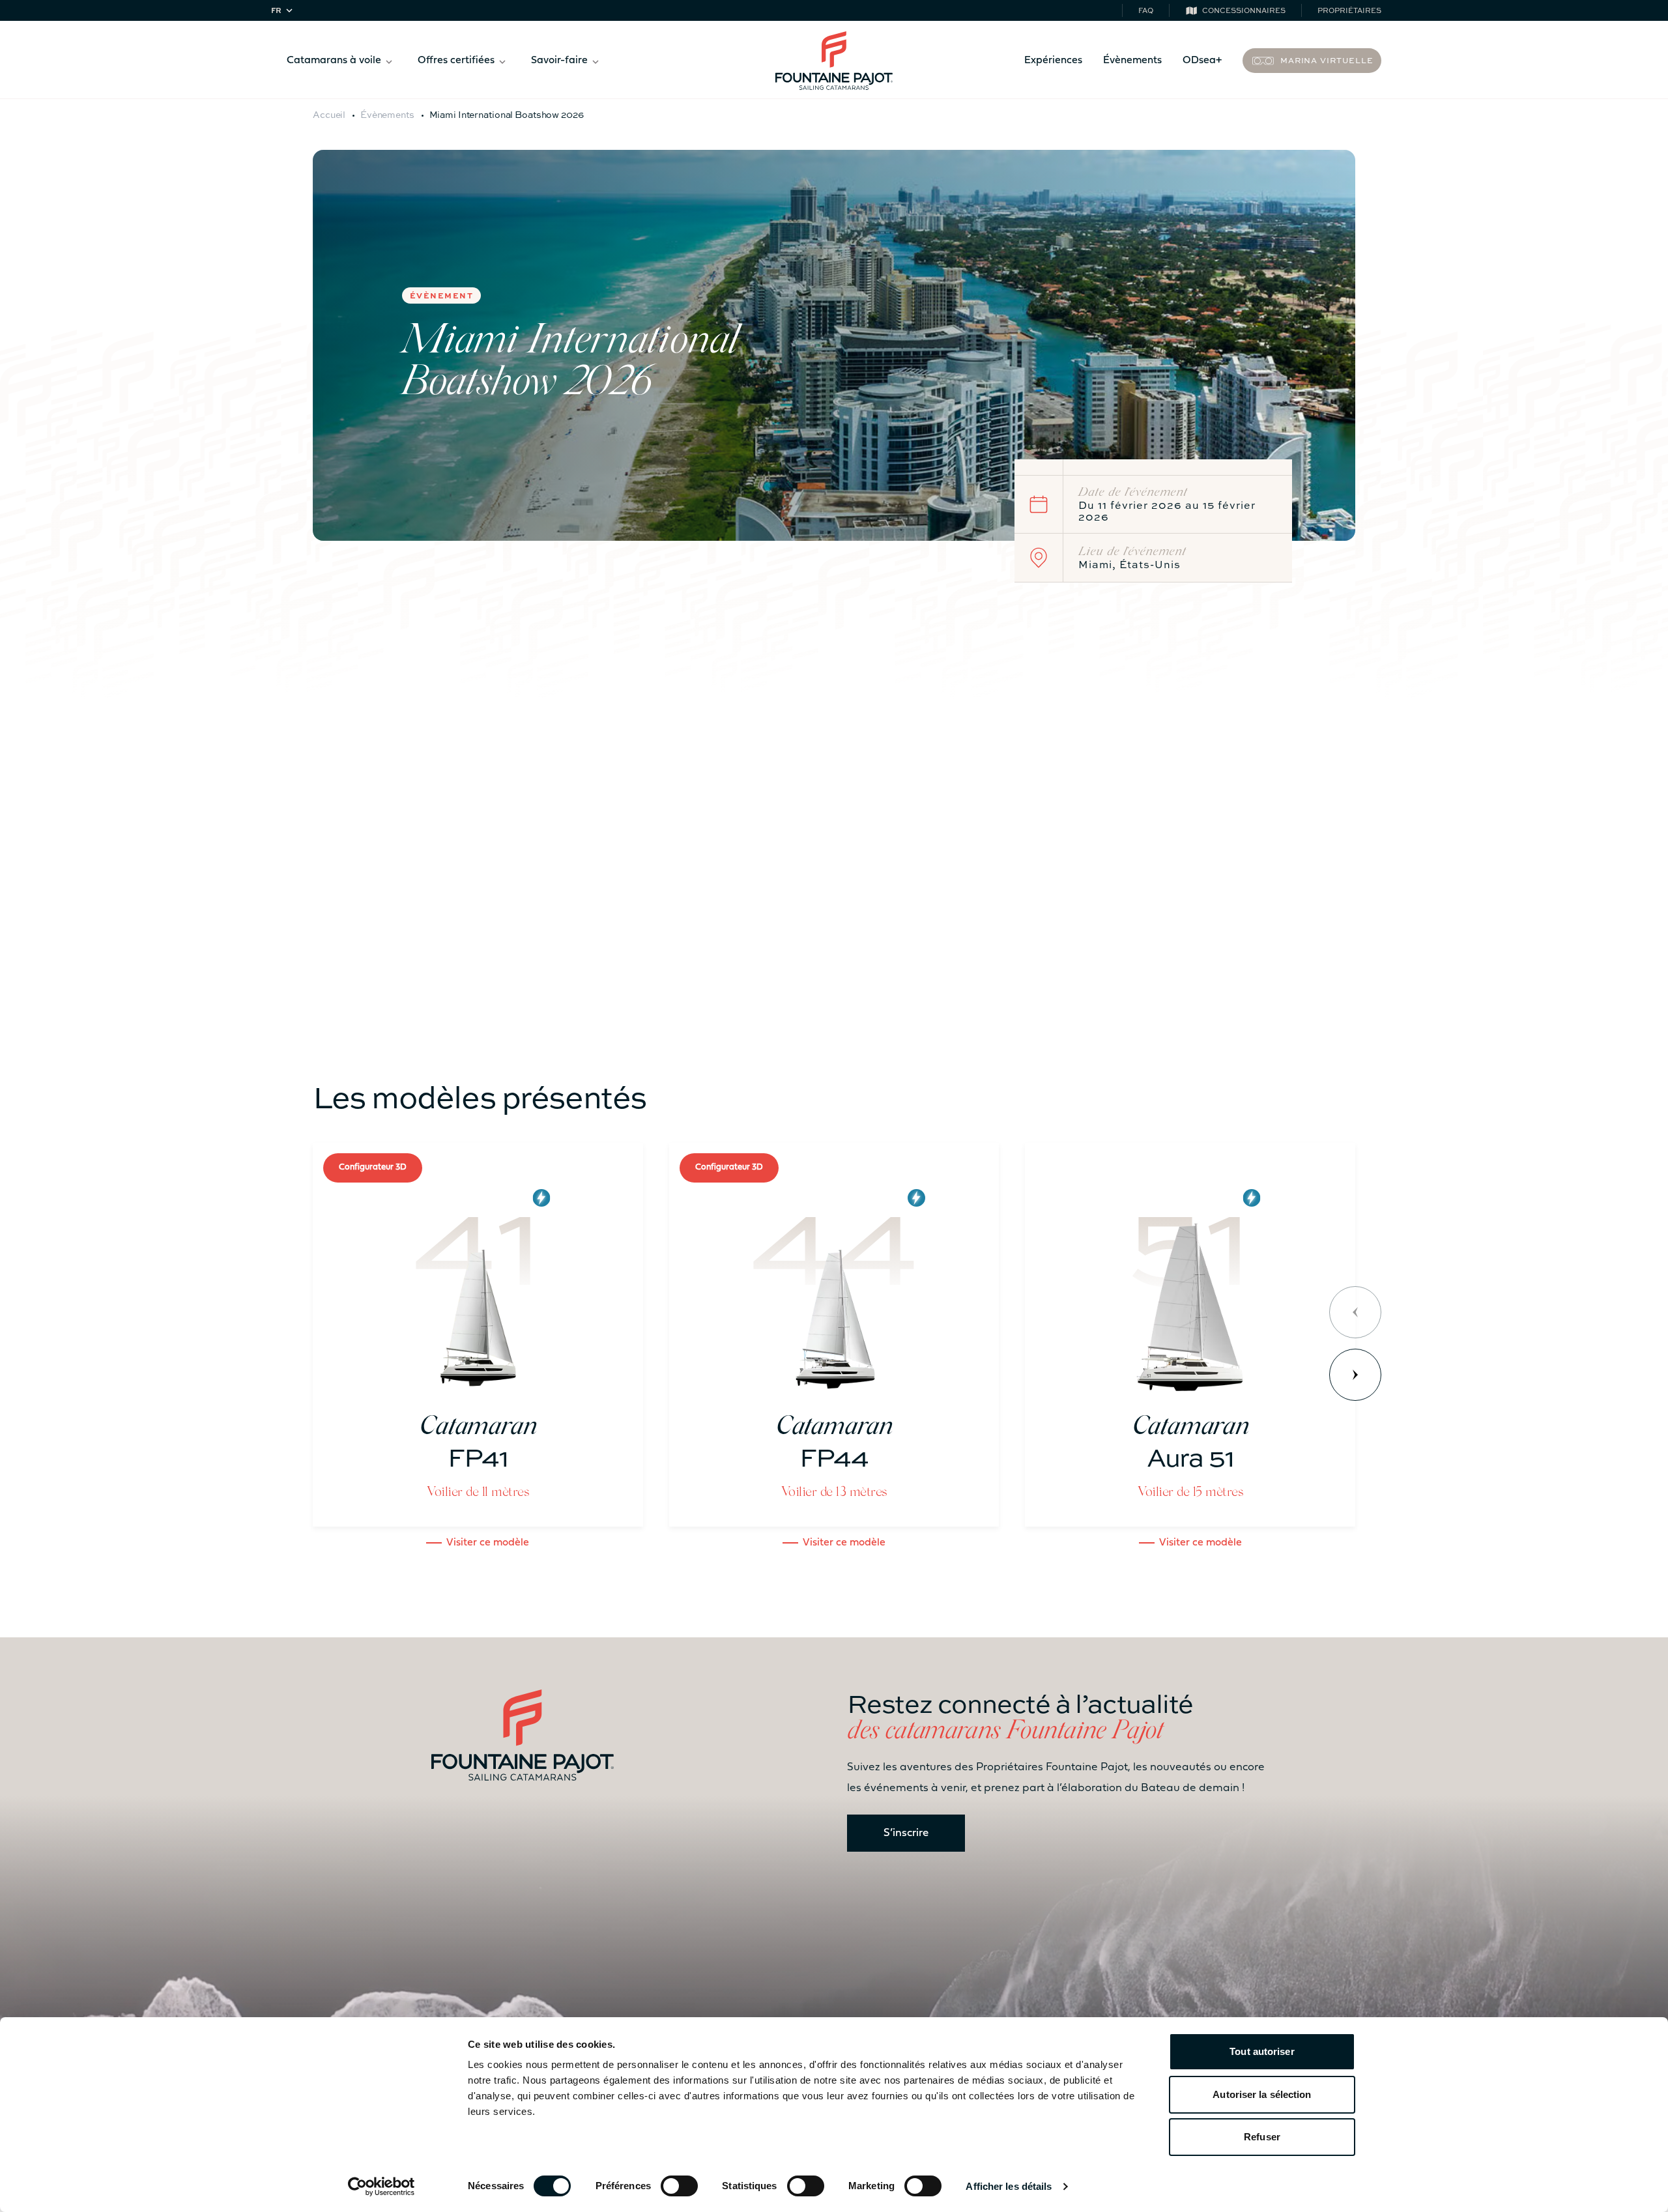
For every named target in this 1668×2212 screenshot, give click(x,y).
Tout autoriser (1262, 2051)
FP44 (504, 851)
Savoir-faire (559, 61)
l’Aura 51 (763, 883)
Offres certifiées (456, 61)
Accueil (329, 114)
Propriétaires (1349, 10)
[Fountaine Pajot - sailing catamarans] (834, 61)
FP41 (1128, 830)
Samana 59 (1084, 757)
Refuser (1262, 2137)
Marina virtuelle (1327, 60)
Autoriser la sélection (1262, 2094)
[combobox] (284, 11)
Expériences (1053, 61)
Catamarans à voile (334, 61)
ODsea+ (1202, 61)
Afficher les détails (1009, 2186)
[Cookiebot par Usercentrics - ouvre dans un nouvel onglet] (381, 2187)
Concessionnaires (1244, 10)
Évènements (1132, 61)
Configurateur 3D (373, 1167)
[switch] (679, 2186)
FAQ (1146, 10)
